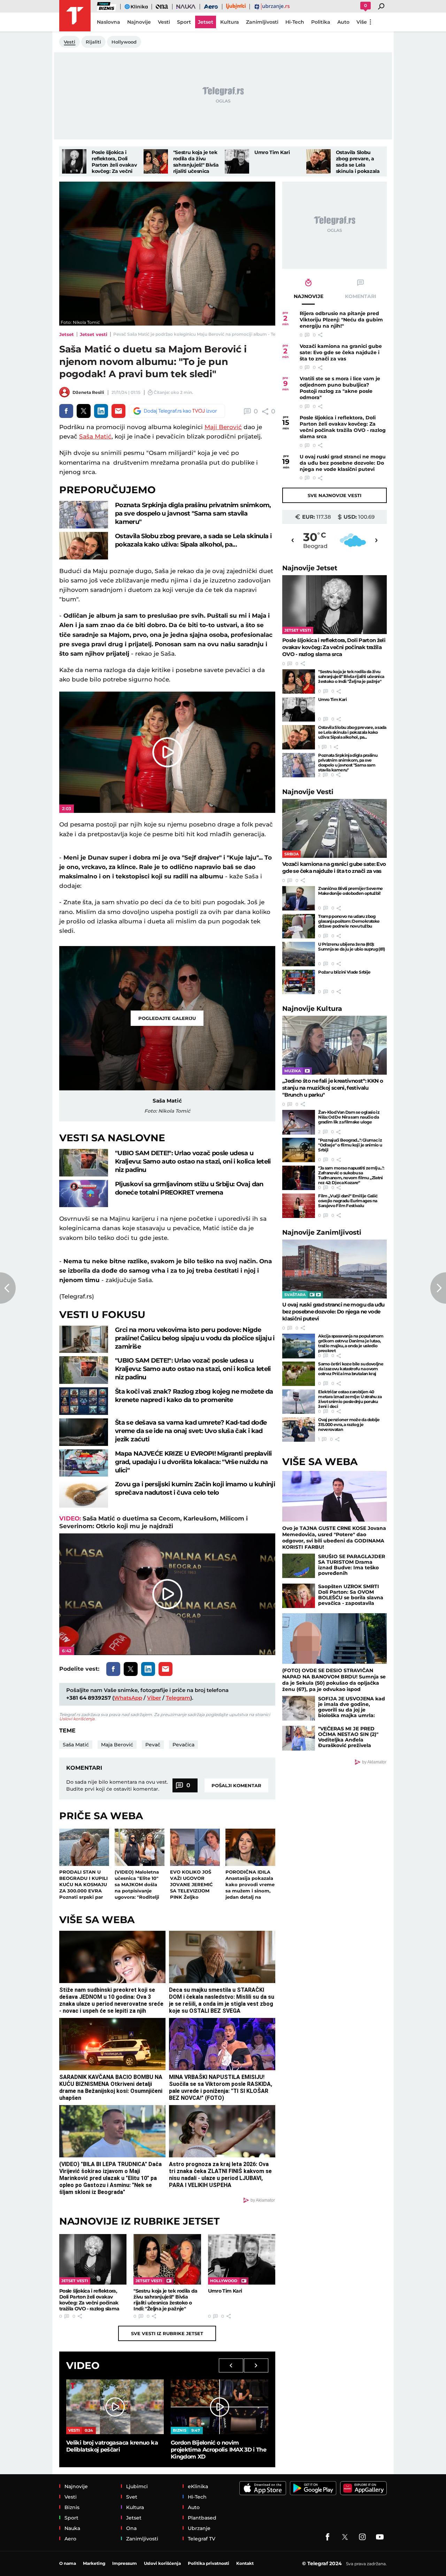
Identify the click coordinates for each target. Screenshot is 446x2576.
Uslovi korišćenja (77, 1719)
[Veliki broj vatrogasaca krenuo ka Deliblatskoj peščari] (115, 2407)
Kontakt (245, 2563)
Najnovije (310, 568)
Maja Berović (117, 1745)
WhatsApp (128, 1698)
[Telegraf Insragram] (362, 2537)
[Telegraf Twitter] (345, 2537)
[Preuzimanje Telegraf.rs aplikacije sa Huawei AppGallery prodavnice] (363, 2488)
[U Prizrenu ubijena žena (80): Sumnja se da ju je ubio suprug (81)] (299, 954)
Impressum (125, 2563)
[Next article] (438, 1288)
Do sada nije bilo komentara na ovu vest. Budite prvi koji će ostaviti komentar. (117, 1785)
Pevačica (183, 1745)
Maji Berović (223, 427)
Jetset (67, 334)
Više (362, 22)
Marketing (94, 2563)
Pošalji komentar (236, 1785)
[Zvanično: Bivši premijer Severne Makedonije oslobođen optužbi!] (299, 898)
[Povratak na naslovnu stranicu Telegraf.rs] (75, 16)
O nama (68, 2563)
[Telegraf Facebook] (328, 2537)
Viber (154, 1698)
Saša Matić (95, 436)
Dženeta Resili (88, 392)
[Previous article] (8, 1288)
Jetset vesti (94, 334)
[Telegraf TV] (380, 2537)
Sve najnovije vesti (334, 495)
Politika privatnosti (209, 2563)
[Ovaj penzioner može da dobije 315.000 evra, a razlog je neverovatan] (299, 1430)
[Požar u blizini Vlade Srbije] (299, 982)
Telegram (178, 1698)
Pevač (153, 1745)
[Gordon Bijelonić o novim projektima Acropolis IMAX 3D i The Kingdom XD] (220, 2407)
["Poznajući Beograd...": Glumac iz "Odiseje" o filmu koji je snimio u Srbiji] (299, 1150)
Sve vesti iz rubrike (167, 2333)
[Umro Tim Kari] (237, 161)
